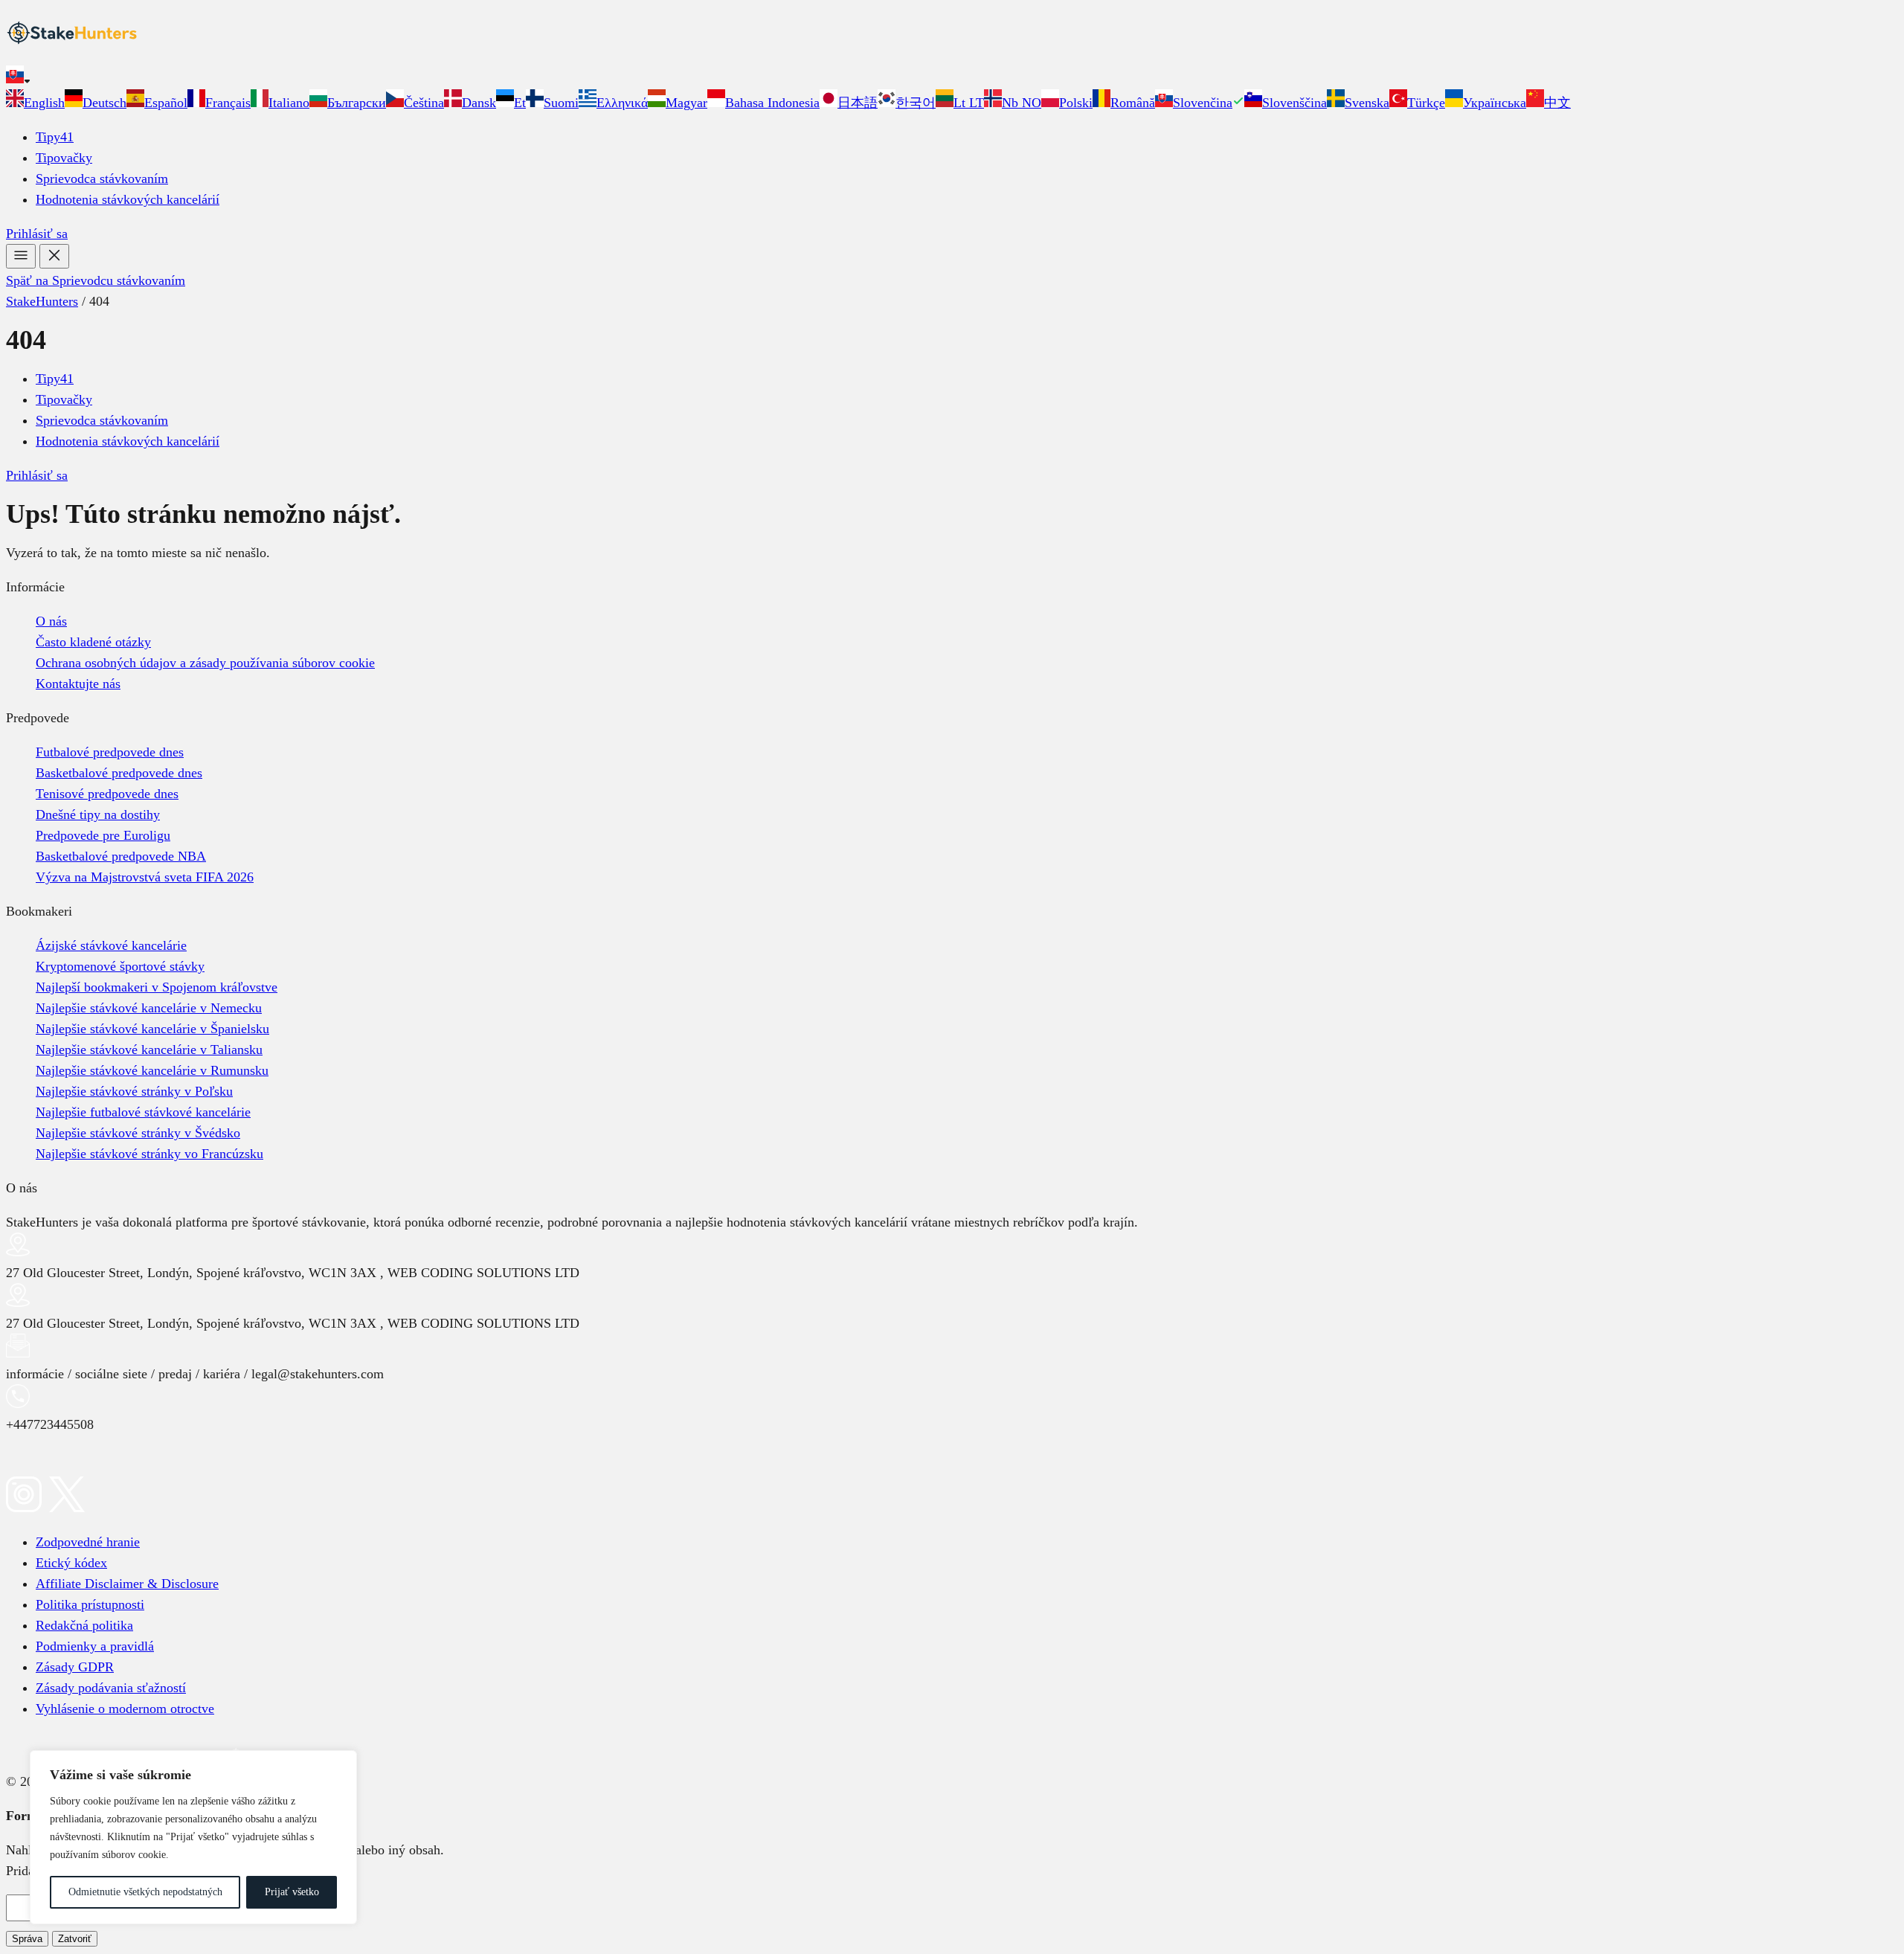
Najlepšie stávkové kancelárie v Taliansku (149, 1050)
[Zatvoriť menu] (54, 256)
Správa (27, 1939)
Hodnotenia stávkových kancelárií (128, 199)
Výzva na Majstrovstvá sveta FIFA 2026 (145, 877)
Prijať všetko (292, 1892)
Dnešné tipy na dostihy (98, 814)
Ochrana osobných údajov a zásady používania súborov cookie (205, 663)
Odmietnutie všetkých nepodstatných (145, 1892)
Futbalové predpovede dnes (110, 752)
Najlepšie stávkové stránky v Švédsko (138, 1133)
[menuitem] (35, 103)
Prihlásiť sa (37, 234)
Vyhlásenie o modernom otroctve (125, 1709)
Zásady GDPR (75, 1667)
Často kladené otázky (93, 642)
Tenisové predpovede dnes (107, 794)
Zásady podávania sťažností (111, 1688)
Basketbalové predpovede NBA (121, 856)
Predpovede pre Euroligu (103, 835)
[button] (952, 77)
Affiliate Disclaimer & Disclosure (127, 1584)
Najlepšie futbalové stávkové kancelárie (143, 1112)
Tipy (55, 137)
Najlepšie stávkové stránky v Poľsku (134, 1091)
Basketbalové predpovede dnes (119, 773)
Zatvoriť (75, 1939)
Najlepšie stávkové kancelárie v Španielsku (152, 1029)
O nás (51, 621)
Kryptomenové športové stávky (120, 966)
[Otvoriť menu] (21, 256)
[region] (193, 1837)
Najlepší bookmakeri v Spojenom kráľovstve (157, 987)
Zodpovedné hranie (88, 1542)
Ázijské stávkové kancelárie (111, 945)
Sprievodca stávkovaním (102, 179)
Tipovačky (64, 158)
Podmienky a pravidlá (95, 1646)
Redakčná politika (84, 1625)
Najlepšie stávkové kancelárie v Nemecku (149, 1008)
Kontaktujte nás (78, 684)
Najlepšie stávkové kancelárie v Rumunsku (152, 1070)
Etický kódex (71, 1563)
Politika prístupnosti (90, 1604)
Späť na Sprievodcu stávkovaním (96, 280)
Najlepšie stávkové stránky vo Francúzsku (149, 1154)
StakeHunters (42, 301)
